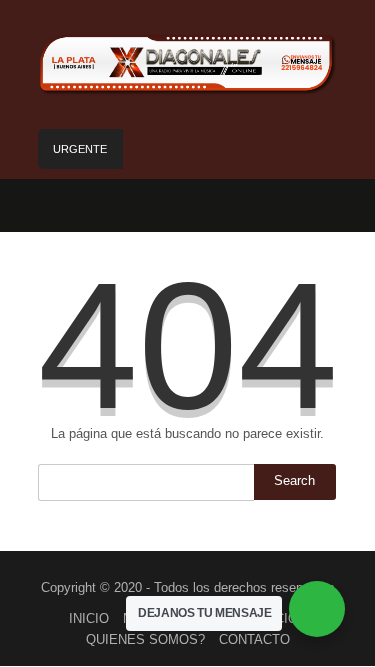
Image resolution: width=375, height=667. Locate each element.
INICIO (89, 618)
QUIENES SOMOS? (145, 639)
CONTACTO (254, 639)
